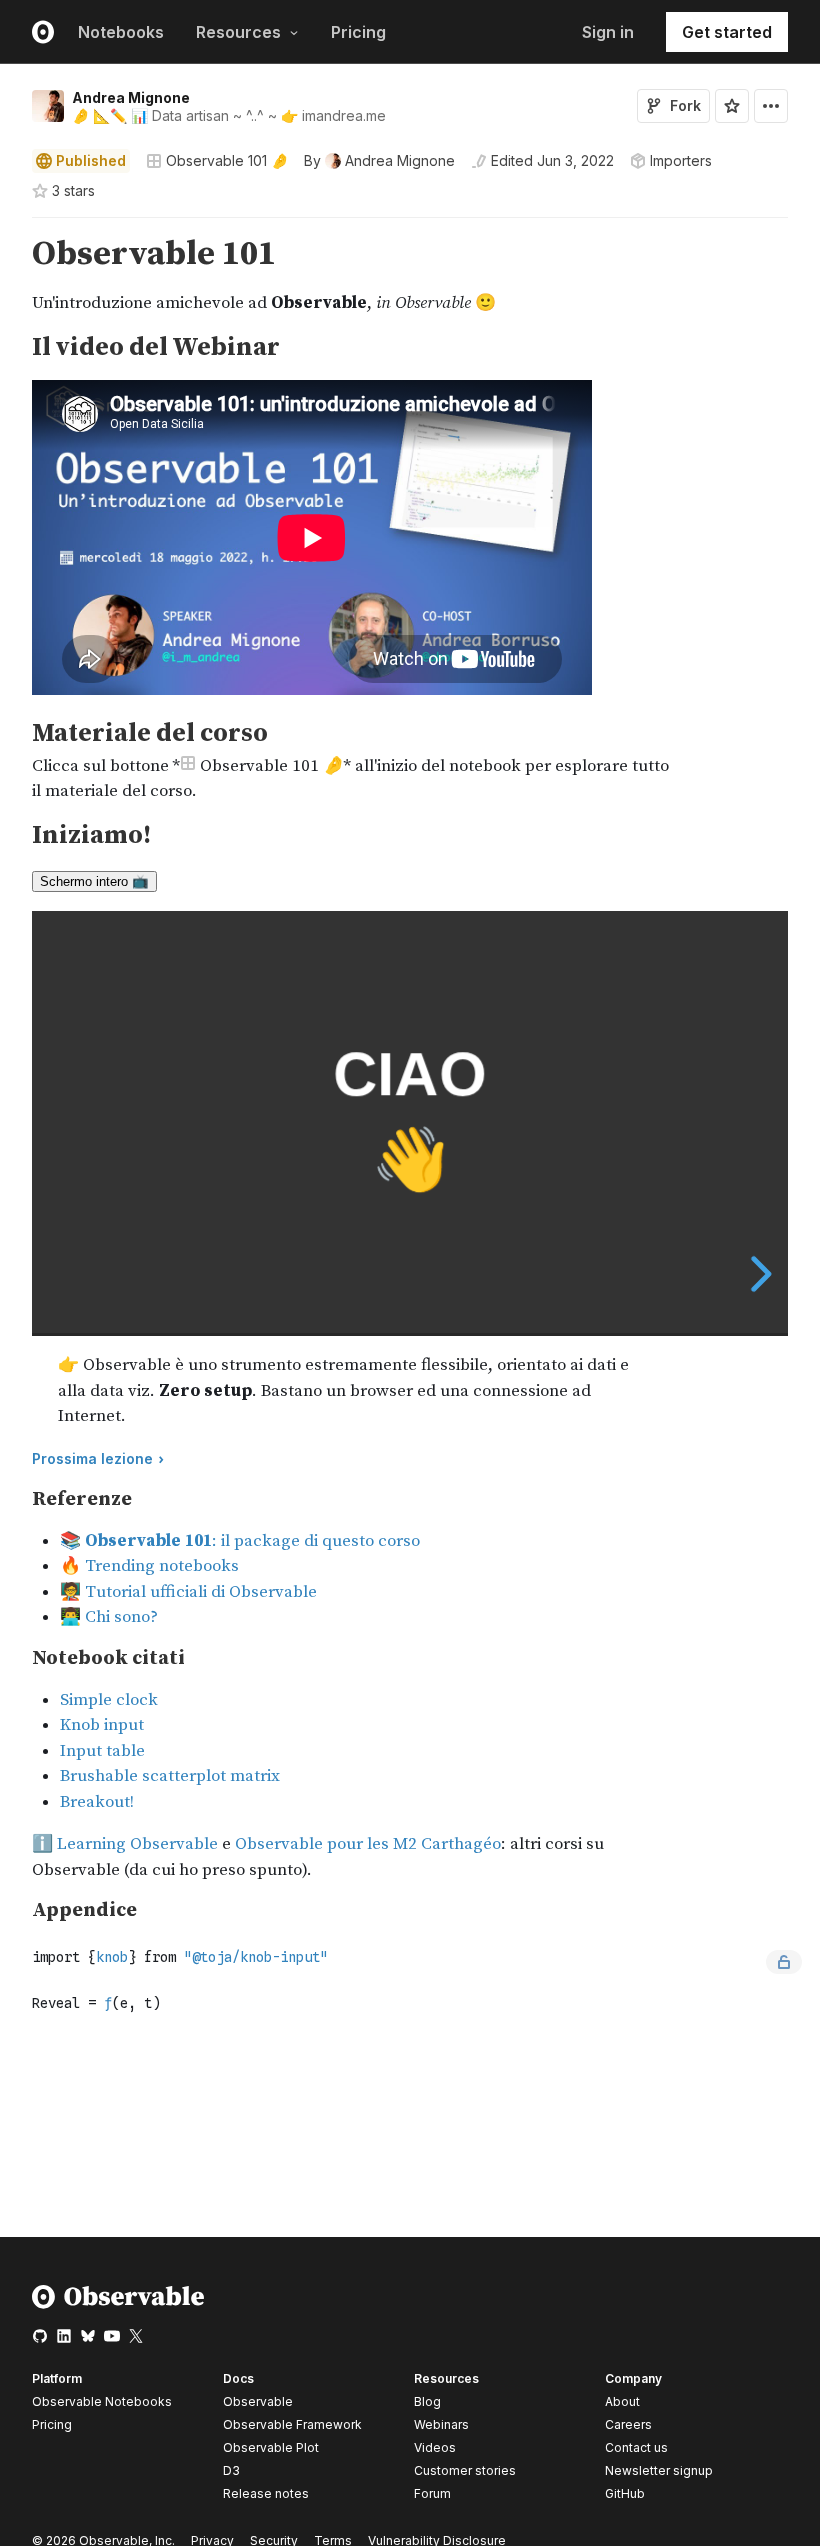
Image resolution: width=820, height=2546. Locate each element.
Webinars (441, 2424)
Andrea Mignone (131, 97)
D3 (231, 2470)
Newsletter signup (659, 2471)
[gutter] (9, 299)
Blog (427, 2401)
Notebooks (121, 32)
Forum (432, 2493)
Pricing (358, 32)
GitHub (625, 2493)
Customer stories (465, 2470)
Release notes (266, 2493)
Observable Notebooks (102, 2401)
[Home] (118, 2304)
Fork (685, 105)
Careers (628, 2424)
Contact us (636, 2448)
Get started (727, 32)
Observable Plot (271, 2447)
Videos (435, 2447)
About (622, 2401)
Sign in (608, 32)
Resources (238, 32)
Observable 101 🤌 (227, 160)
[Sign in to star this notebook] (732, 106)
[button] (8, 226)
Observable (258, 2401)
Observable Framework (292, 2424)
